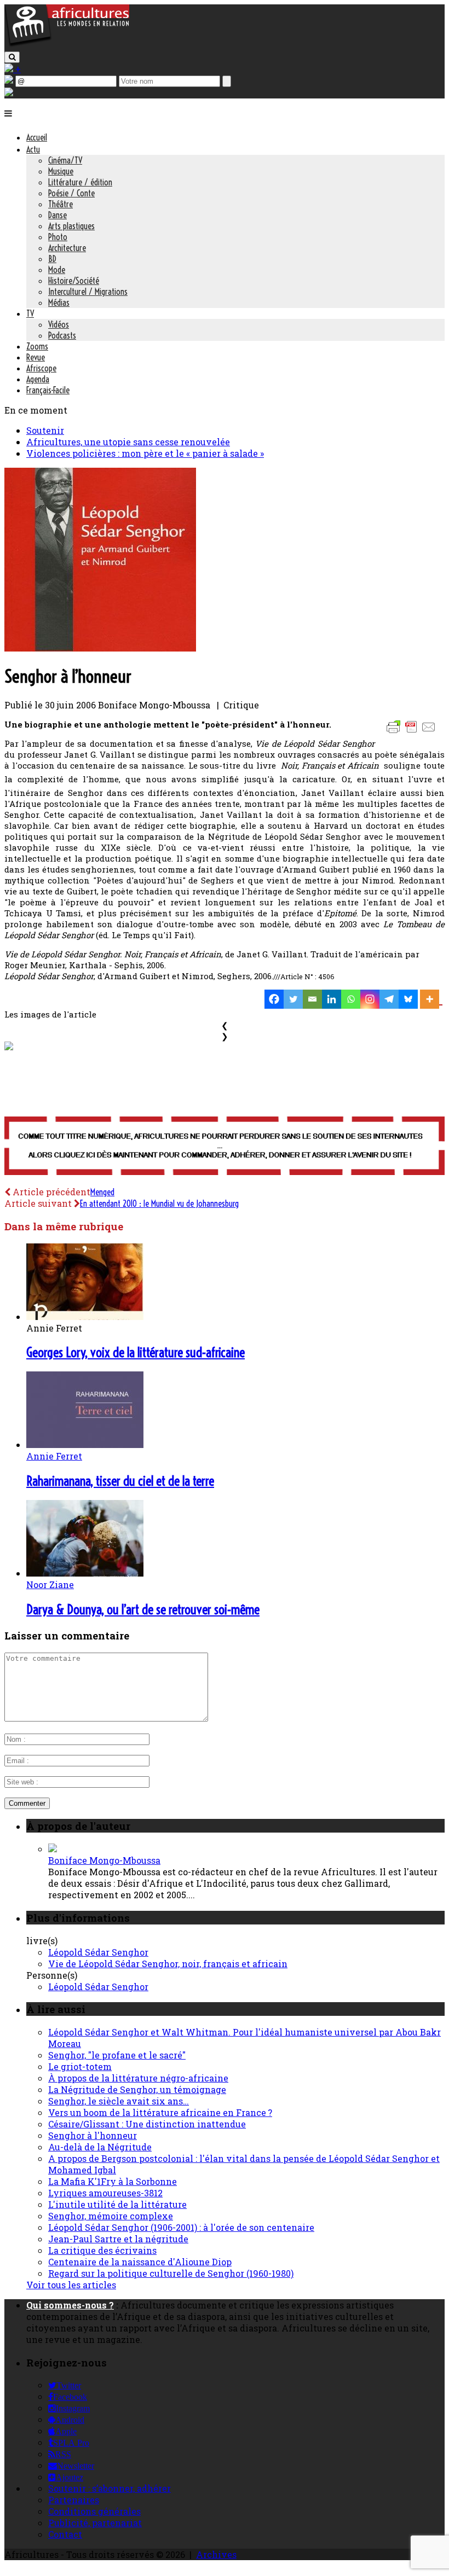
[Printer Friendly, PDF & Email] (413, 732)
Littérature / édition (80, 182)
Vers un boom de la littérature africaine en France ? (160, 2112)
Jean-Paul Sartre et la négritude (118, 2239)
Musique (61, 171)
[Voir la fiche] (53, 1849)
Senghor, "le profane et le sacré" (117, 2055)
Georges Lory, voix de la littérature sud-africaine (136, 1352)
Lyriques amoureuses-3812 (105, 2193)
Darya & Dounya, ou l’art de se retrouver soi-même (143, 1609)
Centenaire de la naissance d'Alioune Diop (140, 2262)
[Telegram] (389, 999)
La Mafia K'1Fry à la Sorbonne (113, 2181)
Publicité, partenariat (95, 2523)
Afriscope (41, 368)
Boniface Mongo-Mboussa (104, 1860)
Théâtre (61, 204)
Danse (57, 215)
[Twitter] (293, 999)
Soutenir (45, 430)
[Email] (312, 999)
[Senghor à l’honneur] (100, 648)
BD (52, 259)
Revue (36, 357)
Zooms (37, 346)
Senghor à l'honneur (93, 2135)
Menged (102, 1192)
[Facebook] (274, 999)
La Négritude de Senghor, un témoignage (137, 2089)
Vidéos (59, 324)
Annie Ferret (54, 1456)
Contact (65, 2534)
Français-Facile (48, 390)
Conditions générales (94, 2511)
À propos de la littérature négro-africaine (138, 2078)
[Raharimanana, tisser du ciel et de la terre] (85, 1444)
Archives (216, 2554)
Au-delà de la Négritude (100, 2147)
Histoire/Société (74, 281)
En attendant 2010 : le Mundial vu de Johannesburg (159, 1203)
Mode (57, 270)
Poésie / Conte (71, 193)
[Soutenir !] (225, 1147)
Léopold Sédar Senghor (98, 1952)
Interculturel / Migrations (88, 292)
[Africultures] (67, 45)
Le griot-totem (80, 2066)
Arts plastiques (71, 226)
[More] (431, 999)
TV (30, 313)
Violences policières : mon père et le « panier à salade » (145, 453)
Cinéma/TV (65, 160)
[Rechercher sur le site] (12, 57)
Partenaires (74, 2500)
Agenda (38, 379)
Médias (59, 303)
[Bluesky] (408, 999)
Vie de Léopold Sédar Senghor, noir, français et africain (168, 1964)
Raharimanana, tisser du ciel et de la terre (120, 1481)
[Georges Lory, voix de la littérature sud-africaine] (85, 1316)
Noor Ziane (50, 1584)
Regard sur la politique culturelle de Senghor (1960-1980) (171, 2273)
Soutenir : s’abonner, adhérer (110, 2488)
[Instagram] (370, 999)
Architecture (67, 248)
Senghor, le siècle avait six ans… (119, 2101)
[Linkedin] (332, 999)
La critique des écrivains (102, 2250)
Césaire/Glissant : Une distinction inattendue (147, 2124)
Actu (33, 149)
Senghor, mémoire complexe (111, 2216)
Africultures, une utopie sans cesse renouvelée (128, 442)
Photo (58, 237)
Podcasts (62, 335)
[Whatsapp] (351, 999)
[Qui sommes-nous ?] (9, 93)
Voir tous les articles (71, 2285)
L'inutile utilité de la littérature (117, 2204)
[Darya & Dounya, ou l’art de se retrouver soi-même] (85, 1573)
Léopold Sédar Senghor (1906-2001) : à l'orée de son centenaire (181, 2227)
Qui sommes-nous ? (70, 2305)
